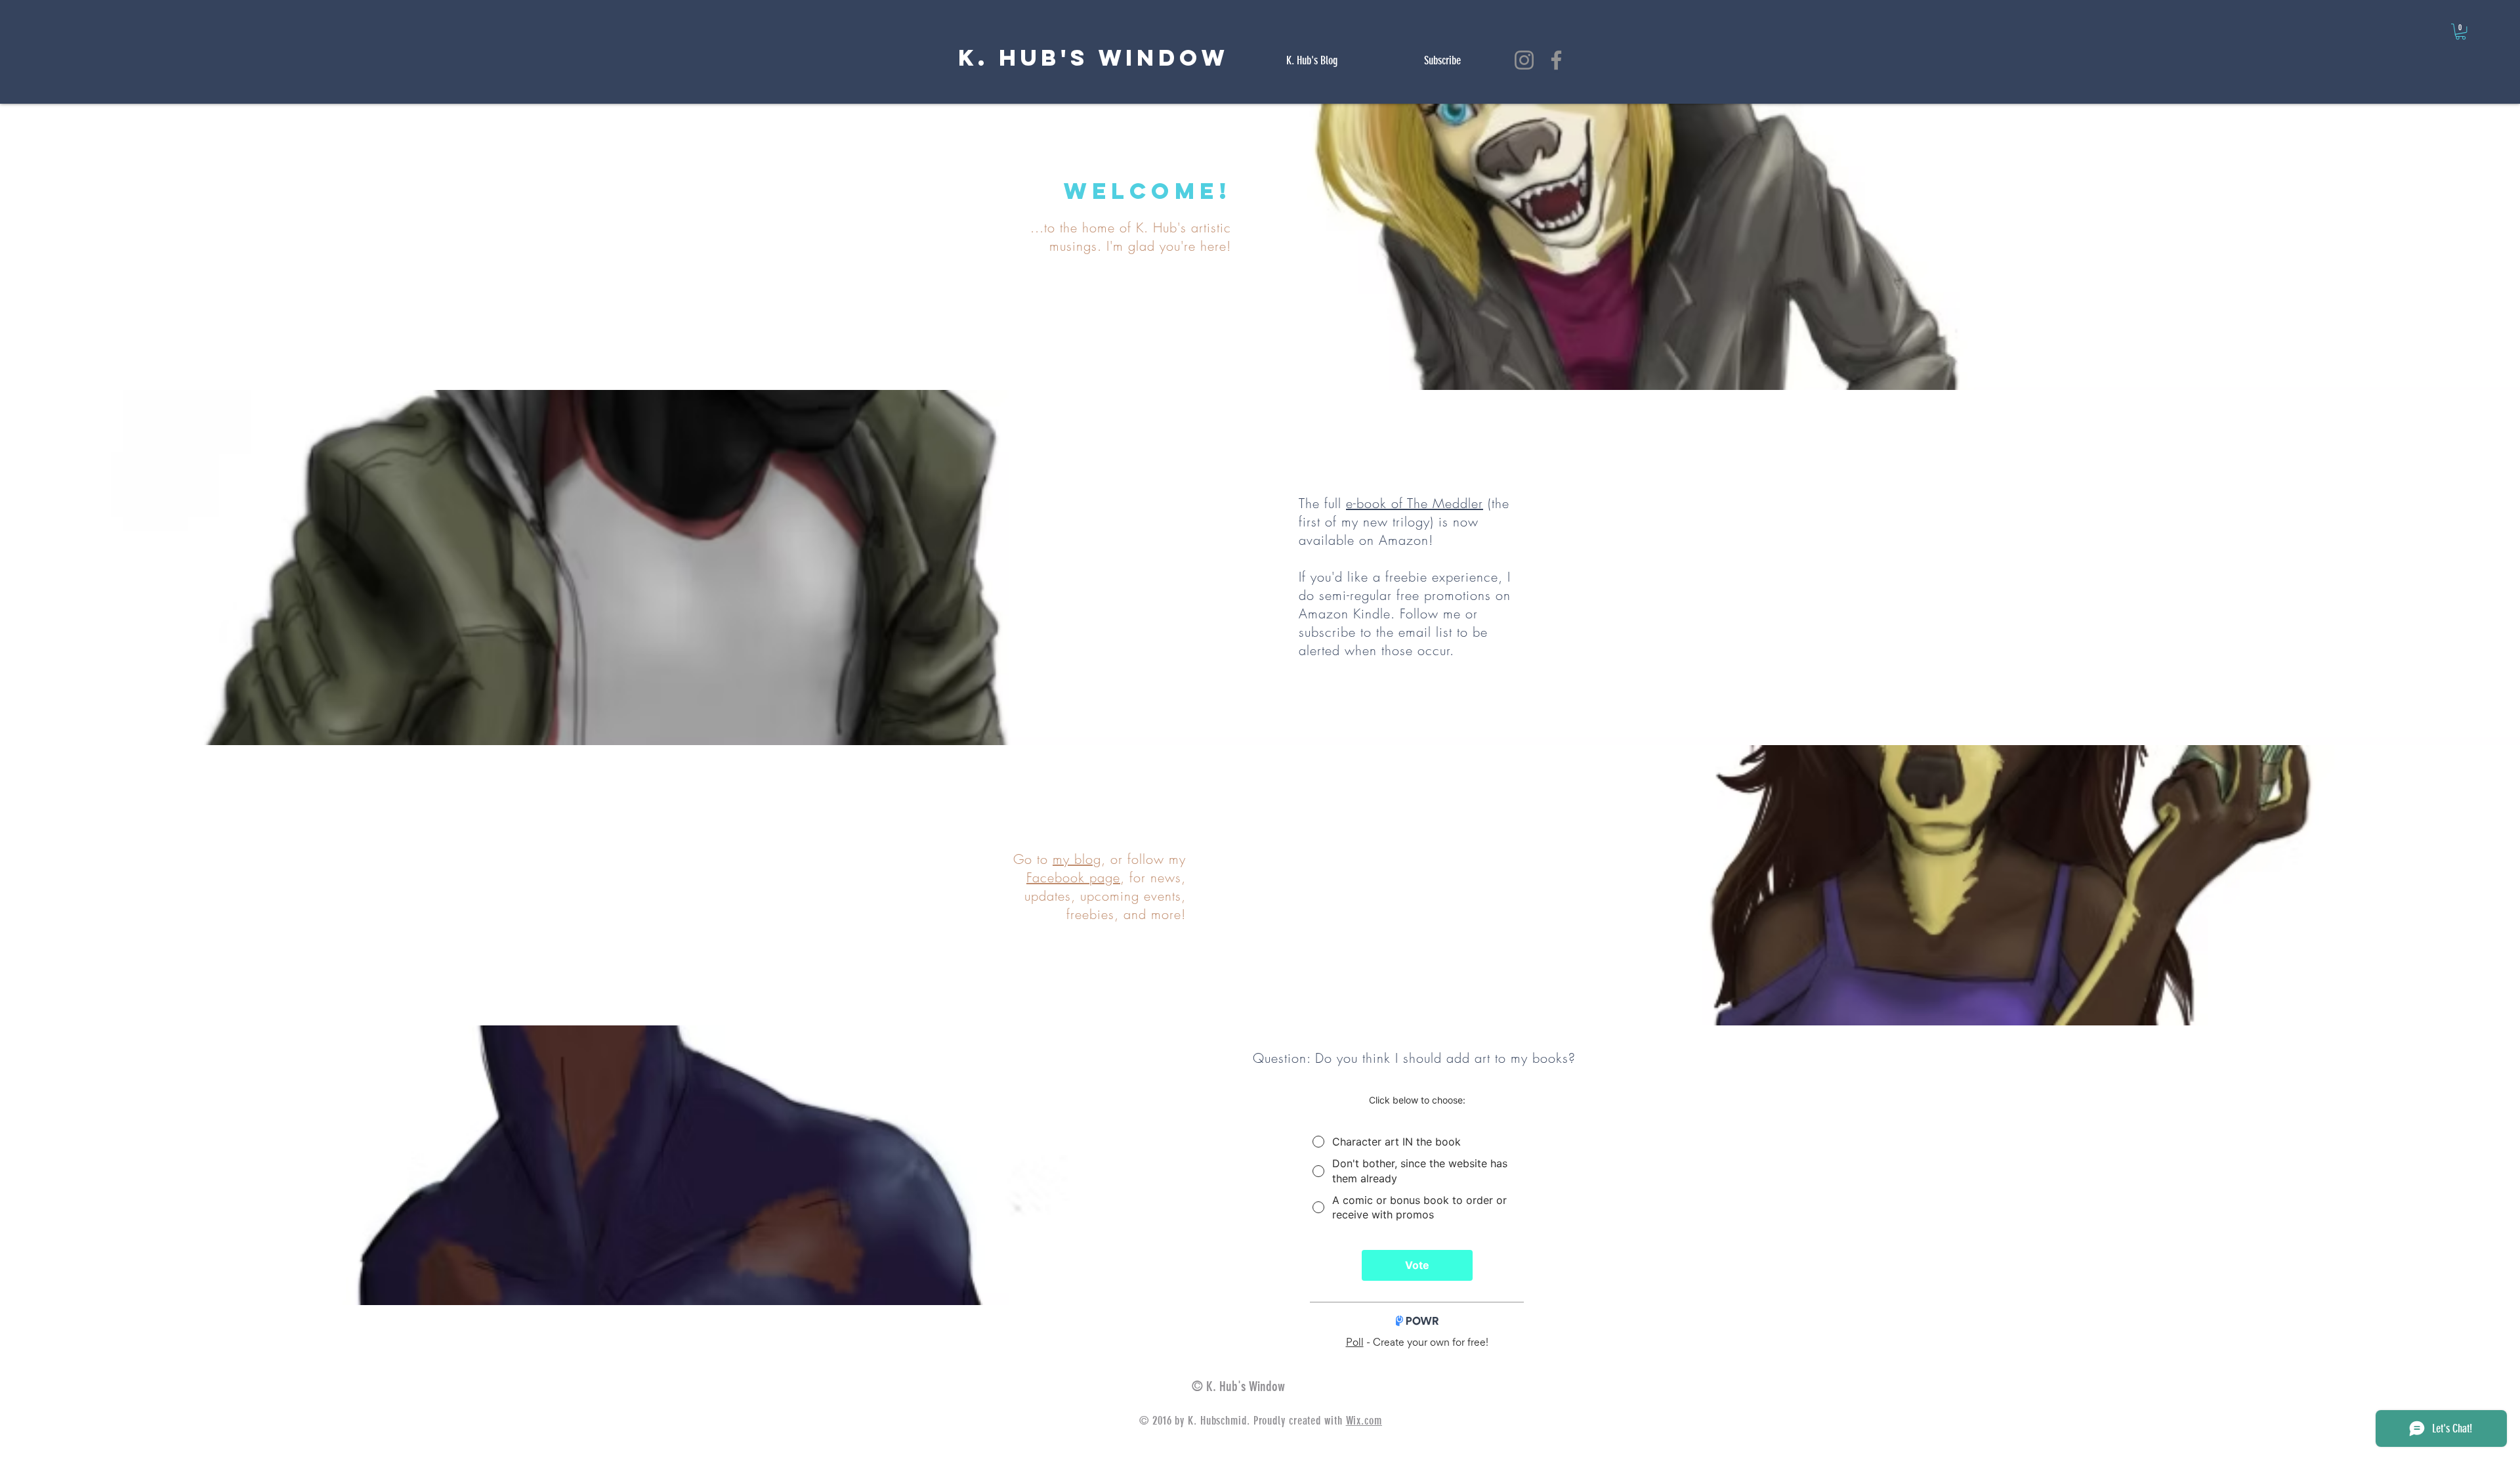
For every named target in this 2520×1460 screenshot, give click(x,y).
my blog (1077, 859)
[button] (2461, 32)
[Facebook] (1556, 60)
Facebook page (1073, 877)
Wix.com (1364, 1421)
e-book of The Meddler (1415, 503)
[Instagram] (1524, 60)
